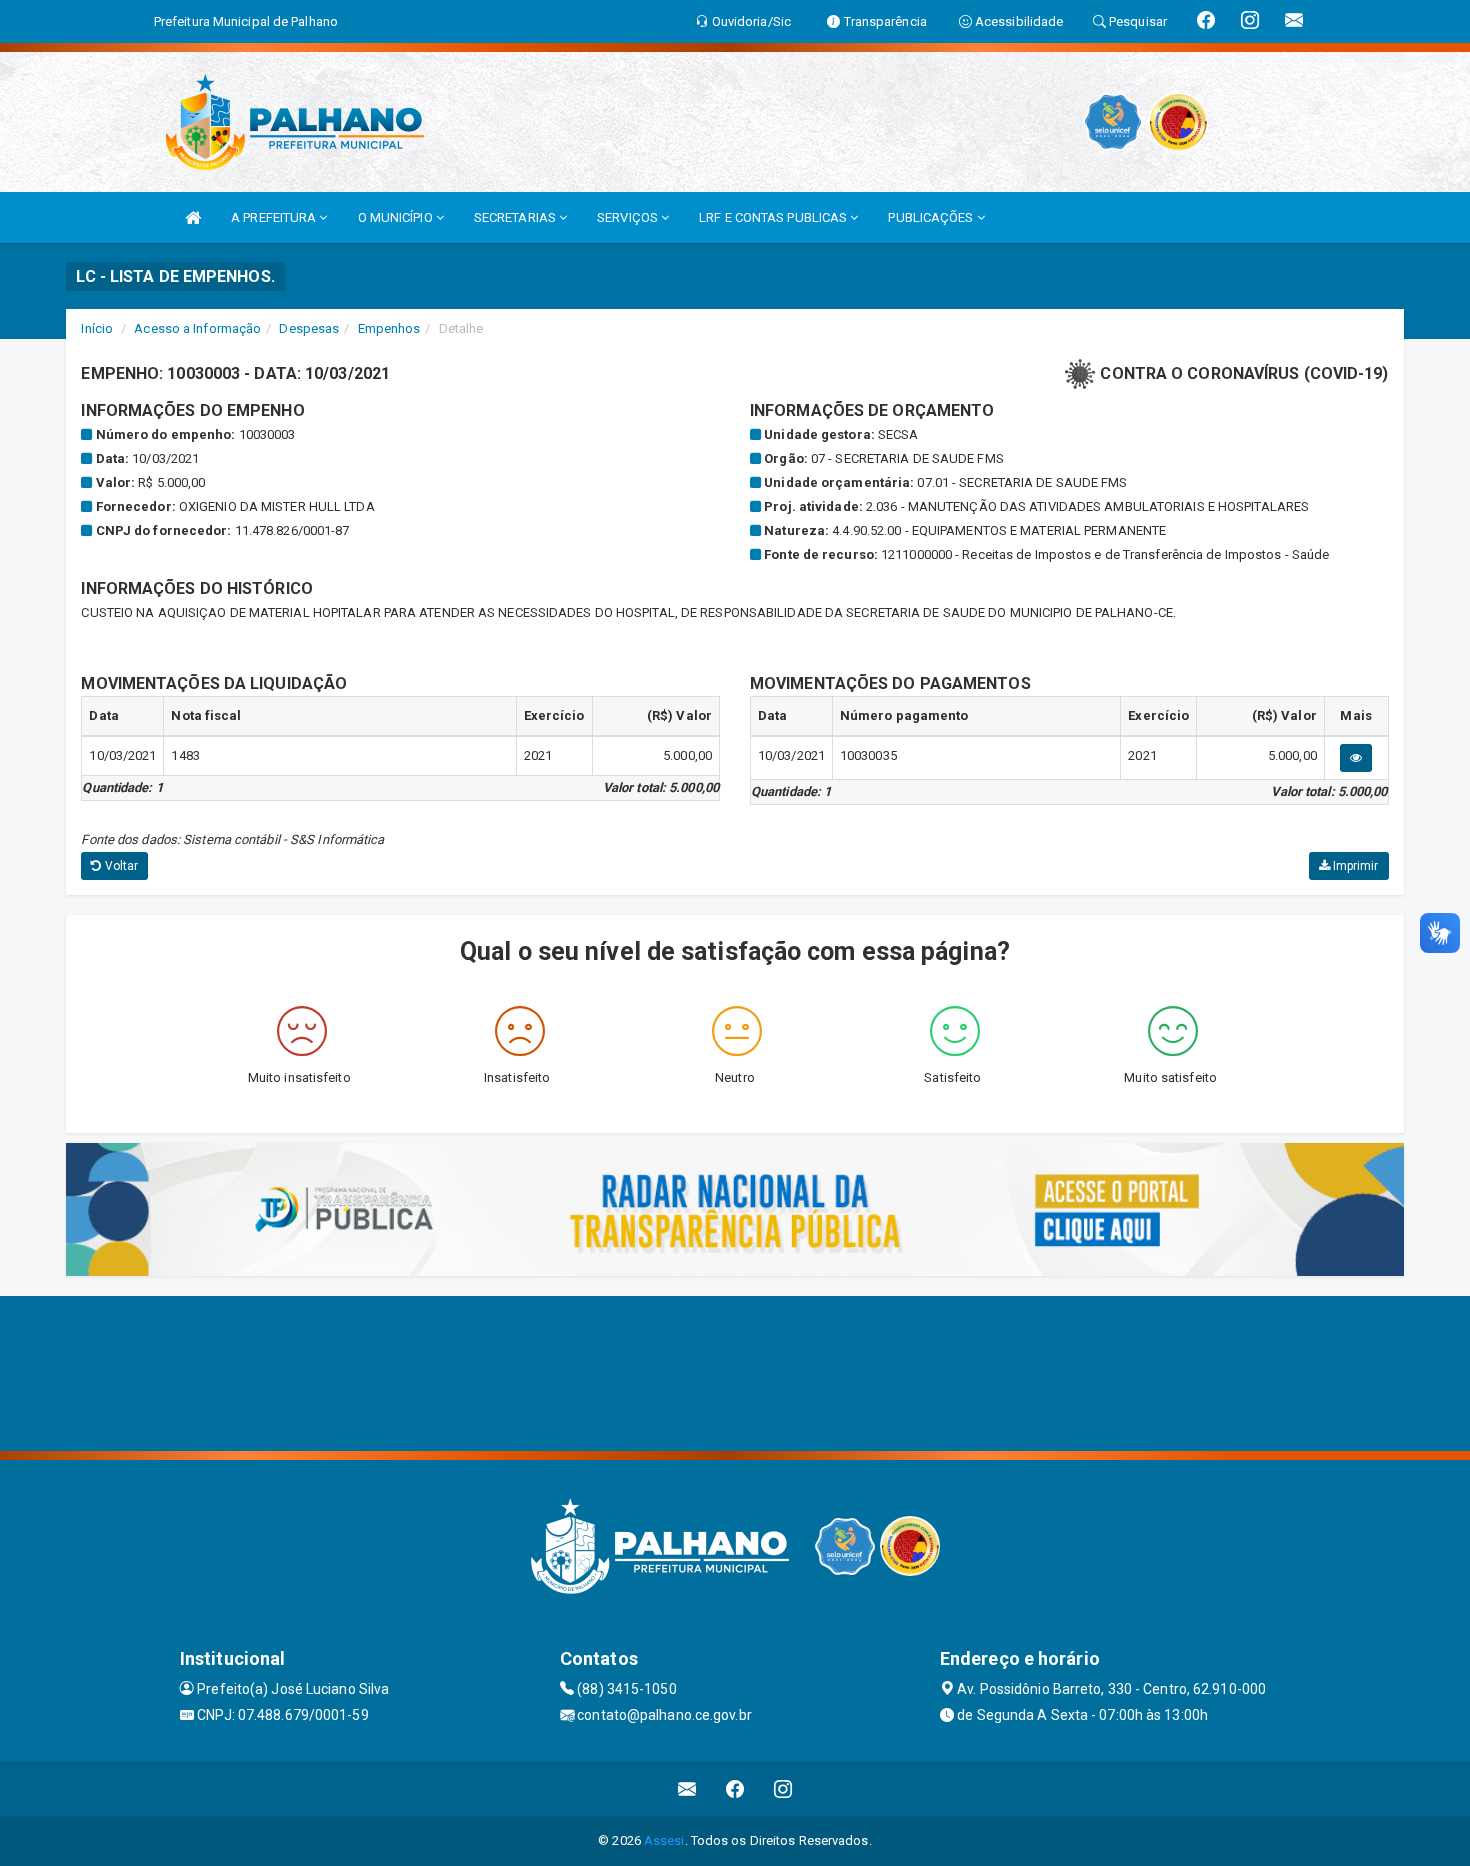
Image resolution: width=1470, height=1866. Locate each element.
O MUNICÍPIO (397, 217)
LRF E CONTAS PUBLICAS (774, 217)
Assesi (664, 1840)
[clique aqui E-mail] (687, 1788)
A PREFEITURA (275, 217)
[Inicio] (193, 217)
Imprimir (1354, 866)
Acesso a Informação (197, 328)
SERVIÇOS (629, 217)
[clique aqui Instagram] (783, 1788)
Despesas (309, 328)
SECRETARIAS (516, 217)
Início (97, 328)
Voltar (120, 866)
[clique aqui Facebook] (735, 1788)
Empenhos (389, 328)
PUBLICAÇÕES (932, 217)
